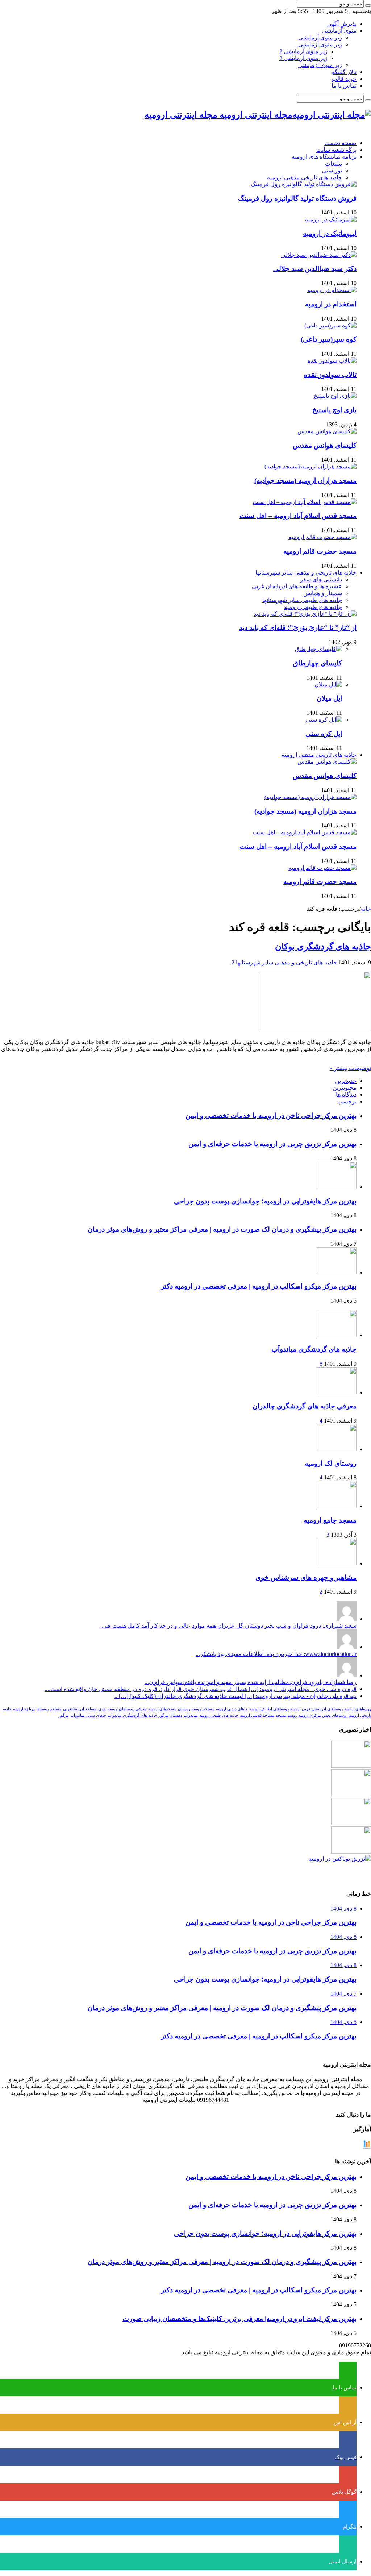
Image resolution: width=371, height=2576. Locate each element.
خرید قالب (344, 79)
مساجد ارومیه (203, 1709)
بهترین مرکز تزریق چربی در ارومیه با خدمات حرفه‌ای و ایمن (272, 1144)
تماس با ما (344, 86)
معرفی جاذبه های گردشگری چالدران (305, 1406)
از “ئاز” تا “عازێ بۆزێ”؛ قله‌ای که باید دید (298, 628)
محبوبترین (345, 1088)
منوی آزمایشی (339, 31)
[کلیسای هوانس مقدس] (327, 431)
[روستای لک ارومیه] (337, 1449)
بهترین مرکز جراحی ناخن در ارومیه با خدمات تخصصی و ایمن (271, 1116)
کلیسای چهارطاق (317, 663)
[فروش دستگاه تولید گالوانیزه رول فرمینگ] (304, 184)
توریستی (332, 170)
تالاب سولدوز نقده (330, 375)
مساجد (56, 1709)
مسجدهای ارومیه (162, 1709)
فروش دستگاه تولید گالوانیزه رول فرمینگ (297, 198)
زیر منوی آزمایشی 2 (303, 51)
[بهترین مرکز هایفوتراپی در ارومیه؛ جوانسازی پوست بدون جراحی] (351, 1766)
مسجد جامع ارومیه (330, 1520)
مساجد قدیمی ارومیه (257, 1715)
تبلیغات (334, 164)
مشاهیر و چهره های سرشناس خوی (306, 1577)
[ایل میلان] (328, 684)
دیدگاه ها (346, 1095)
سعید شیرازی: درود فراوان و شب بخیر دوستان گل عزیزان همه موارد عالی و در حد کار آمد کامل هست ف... (228, 1626)
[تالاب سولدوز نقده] (332, 361)
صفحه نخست (340, 143)
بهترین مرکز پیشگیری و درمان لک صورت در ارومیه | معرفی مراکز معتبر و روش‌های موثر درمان (222, 1229)
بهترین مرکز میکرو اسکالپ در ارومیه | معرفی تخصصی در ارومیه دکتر (259, 1286)
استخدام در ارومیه (331, 304)
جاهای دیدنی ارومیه (232, 1709)
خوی (102, 1709)
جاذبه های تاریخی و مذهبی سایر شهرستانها (306, 573)
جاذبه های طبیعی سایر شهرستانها (302, 600)
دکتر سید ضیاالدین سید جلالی (315, 269)
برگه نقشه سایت (336, 150)
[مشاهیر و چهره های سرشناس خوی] (337, 1563)
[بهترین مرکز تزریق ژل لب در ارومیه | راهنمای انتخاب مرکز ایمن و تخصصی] (351, 1852)
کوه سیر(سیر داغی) (329, 339)
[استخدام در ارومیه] (332, 290)
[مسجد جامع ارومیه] (337, 1506)
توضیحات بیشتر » (350, 1068)
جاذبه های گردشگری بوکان (323, 947)
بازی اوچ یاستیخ (334, 410)
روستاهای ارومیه (358, 1709)
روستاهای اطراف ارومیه (269, 1709)
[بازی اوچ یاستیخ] (335, 396)
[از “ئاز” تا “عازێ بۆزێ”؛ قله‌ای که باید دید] (305, 614)
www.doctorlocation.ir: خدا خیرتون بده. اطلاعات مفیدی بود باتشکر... (276, 1654)
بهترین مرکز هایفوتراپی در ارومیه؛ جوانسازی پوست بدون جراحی (265, 1201)
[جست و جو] (368, 5)
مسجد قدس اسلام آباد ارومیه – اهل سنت (298, 516)
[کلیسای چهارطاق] (318, 649)
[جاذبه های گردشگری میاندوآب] (337, 1335)
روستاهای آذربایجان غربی (322, 1709)
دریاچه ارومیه (24, 1709)
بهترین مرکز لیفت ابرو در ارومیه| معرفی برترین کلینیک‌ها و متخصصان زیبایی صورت (239, 2319)
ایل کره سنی (324, 734)
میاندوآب (191, 1715)
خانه (366, 909)
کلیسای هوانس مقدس (325, 445)
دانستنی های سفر (321, 579)
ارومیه (295, 1709)
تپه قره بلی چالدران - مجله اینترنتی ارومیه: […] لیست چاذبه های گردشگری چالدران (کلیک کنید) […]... (235, 1696)
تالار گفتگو (344, 72)
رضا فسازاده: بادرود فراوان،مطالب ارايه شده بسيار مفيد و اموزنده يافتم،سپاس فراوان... (251, 1682)
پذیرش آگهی (342, 24)
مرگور (64, 1715)
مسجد (281, 1715)
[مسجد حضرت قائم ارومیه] (322, 537)
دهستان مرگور (170, 1715)
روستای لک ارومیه (331, 1463)
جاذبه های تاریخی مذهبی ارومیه (305, 177)
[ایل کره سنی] (324, 720)
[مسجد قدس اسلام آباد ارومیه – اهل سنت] (305, 502)
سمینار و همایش (323, 593)
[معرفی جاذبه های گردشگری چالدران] (337, 1392)
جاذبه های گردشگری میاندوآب (314, 1349)
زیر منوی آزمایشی (320, 37)
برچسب (347, 1101)
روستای (184, 1709)
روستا (292, 1715)
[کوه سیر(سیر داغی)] (330, 325)
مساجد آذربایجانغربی (80, 1709)
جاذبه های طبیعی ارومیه (313, 607)
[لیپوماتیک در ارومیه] (331, 219)
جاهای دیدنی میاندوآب (88, 1715)
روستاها (42, 1709)
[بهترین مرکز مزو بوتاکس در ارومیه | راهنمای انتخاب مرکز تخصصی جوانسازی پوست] (340, 1859)
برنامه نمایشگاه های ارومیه (324, 157)
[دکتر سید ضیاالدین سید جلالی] (319, 255)
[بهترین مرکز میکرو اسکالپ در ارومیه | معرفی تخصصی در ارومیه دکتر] (351, 1794)
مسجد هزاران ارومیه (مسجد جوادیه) (305, 481)
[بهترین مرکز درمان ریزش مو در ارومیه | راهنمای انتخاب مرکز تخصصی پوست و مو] (351, 1823)
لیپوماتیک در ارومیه (330, 233)
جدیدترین (346, 1081)
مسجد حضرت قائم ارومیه (320, 551)
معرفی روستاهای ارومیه (127, 1709)
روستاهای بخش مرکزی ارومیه (323, 1715)
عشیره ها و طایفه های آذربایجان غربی (297, 586)
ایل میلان (329, 698)
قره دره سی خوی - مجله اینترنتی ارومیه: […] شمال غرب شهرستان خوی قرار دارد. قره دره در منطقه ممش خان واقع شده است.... (201, 1689)
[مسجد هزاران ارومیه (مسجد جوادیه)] (310, 466)
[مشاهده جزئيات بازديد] (367, 2147)
